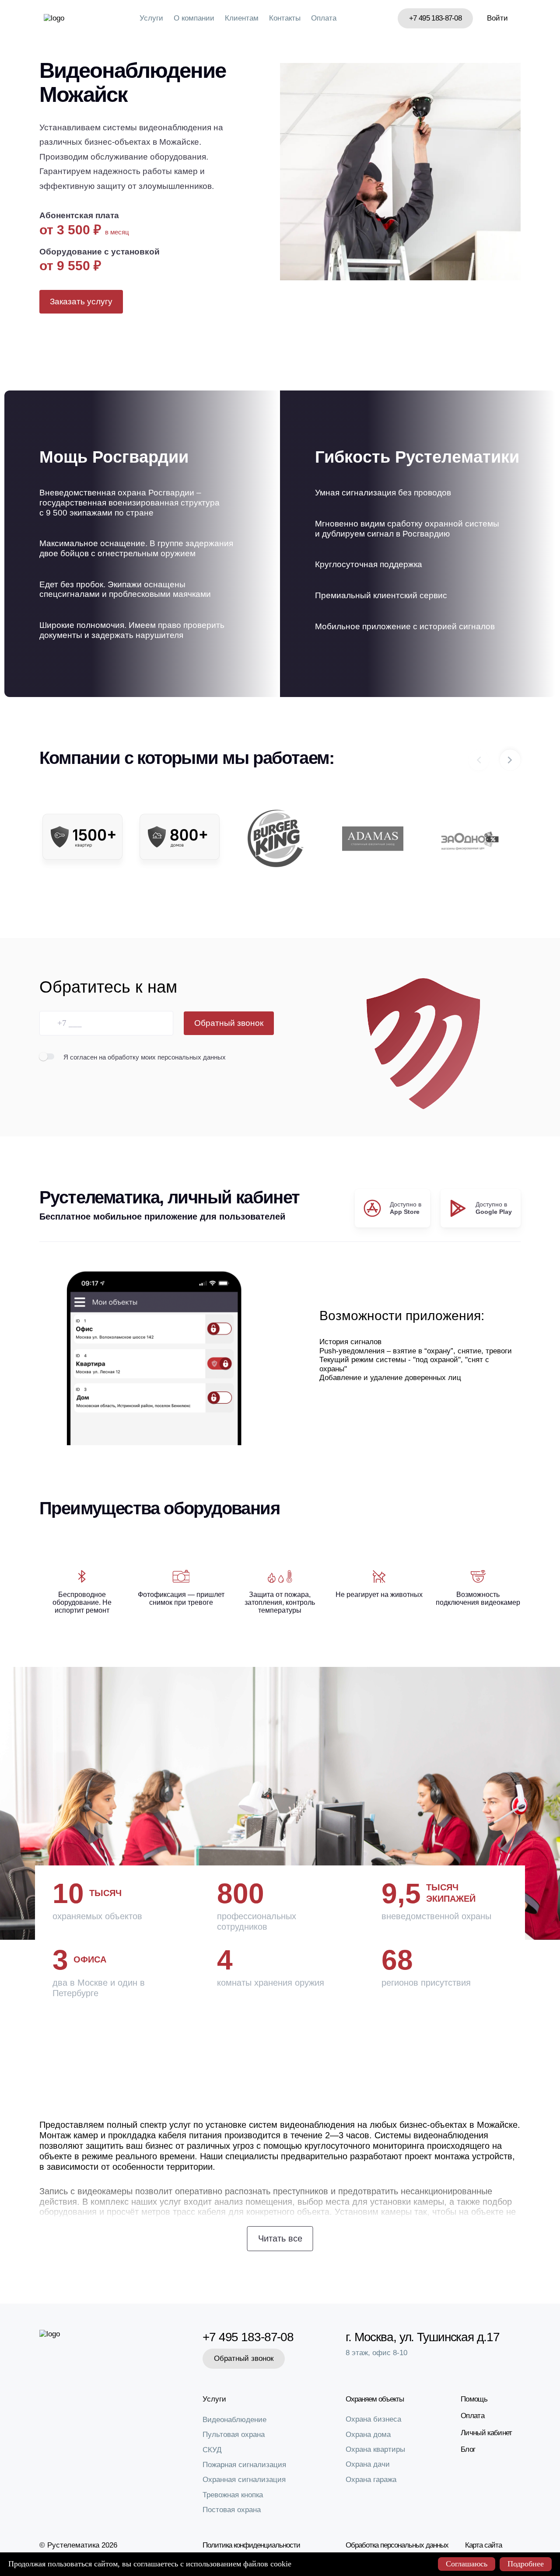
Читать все (280, 2238)
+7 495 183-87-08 (435, 18)
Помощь (474, 2399)
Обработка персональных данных (397, 2545)
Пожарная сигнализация (244, 2465)
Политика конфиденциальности (251, 2545)
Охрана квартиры (375, 2449)
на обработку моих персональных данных (162, 1057)
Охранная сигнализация (244, 2480)
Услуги (151, 18)
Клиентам (242, 18)
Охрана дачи (368, 2464)
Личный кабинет (486, 2433)
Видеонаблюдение (234, 2420)
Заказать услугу (81, 302)
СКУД (212, 2450)
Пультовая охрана (234, 2435)
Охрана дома (368, 2435)
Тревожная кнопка (233, 2495)
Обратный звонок (229, 1023)
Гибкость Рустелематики (417, 457)
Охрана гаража (371, 2480)
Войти (497, 18)
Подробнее (526, 2564)
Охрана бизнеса (373, 2419)
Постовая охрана (232, 2510)
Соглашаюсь (467, 2564)
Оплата (324, 18)
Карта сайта (483, 2545)
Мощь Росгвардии (114, 457)
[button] (510, 760)
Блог (468, 2449)
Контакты (285, 18)
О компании (194, 18)
